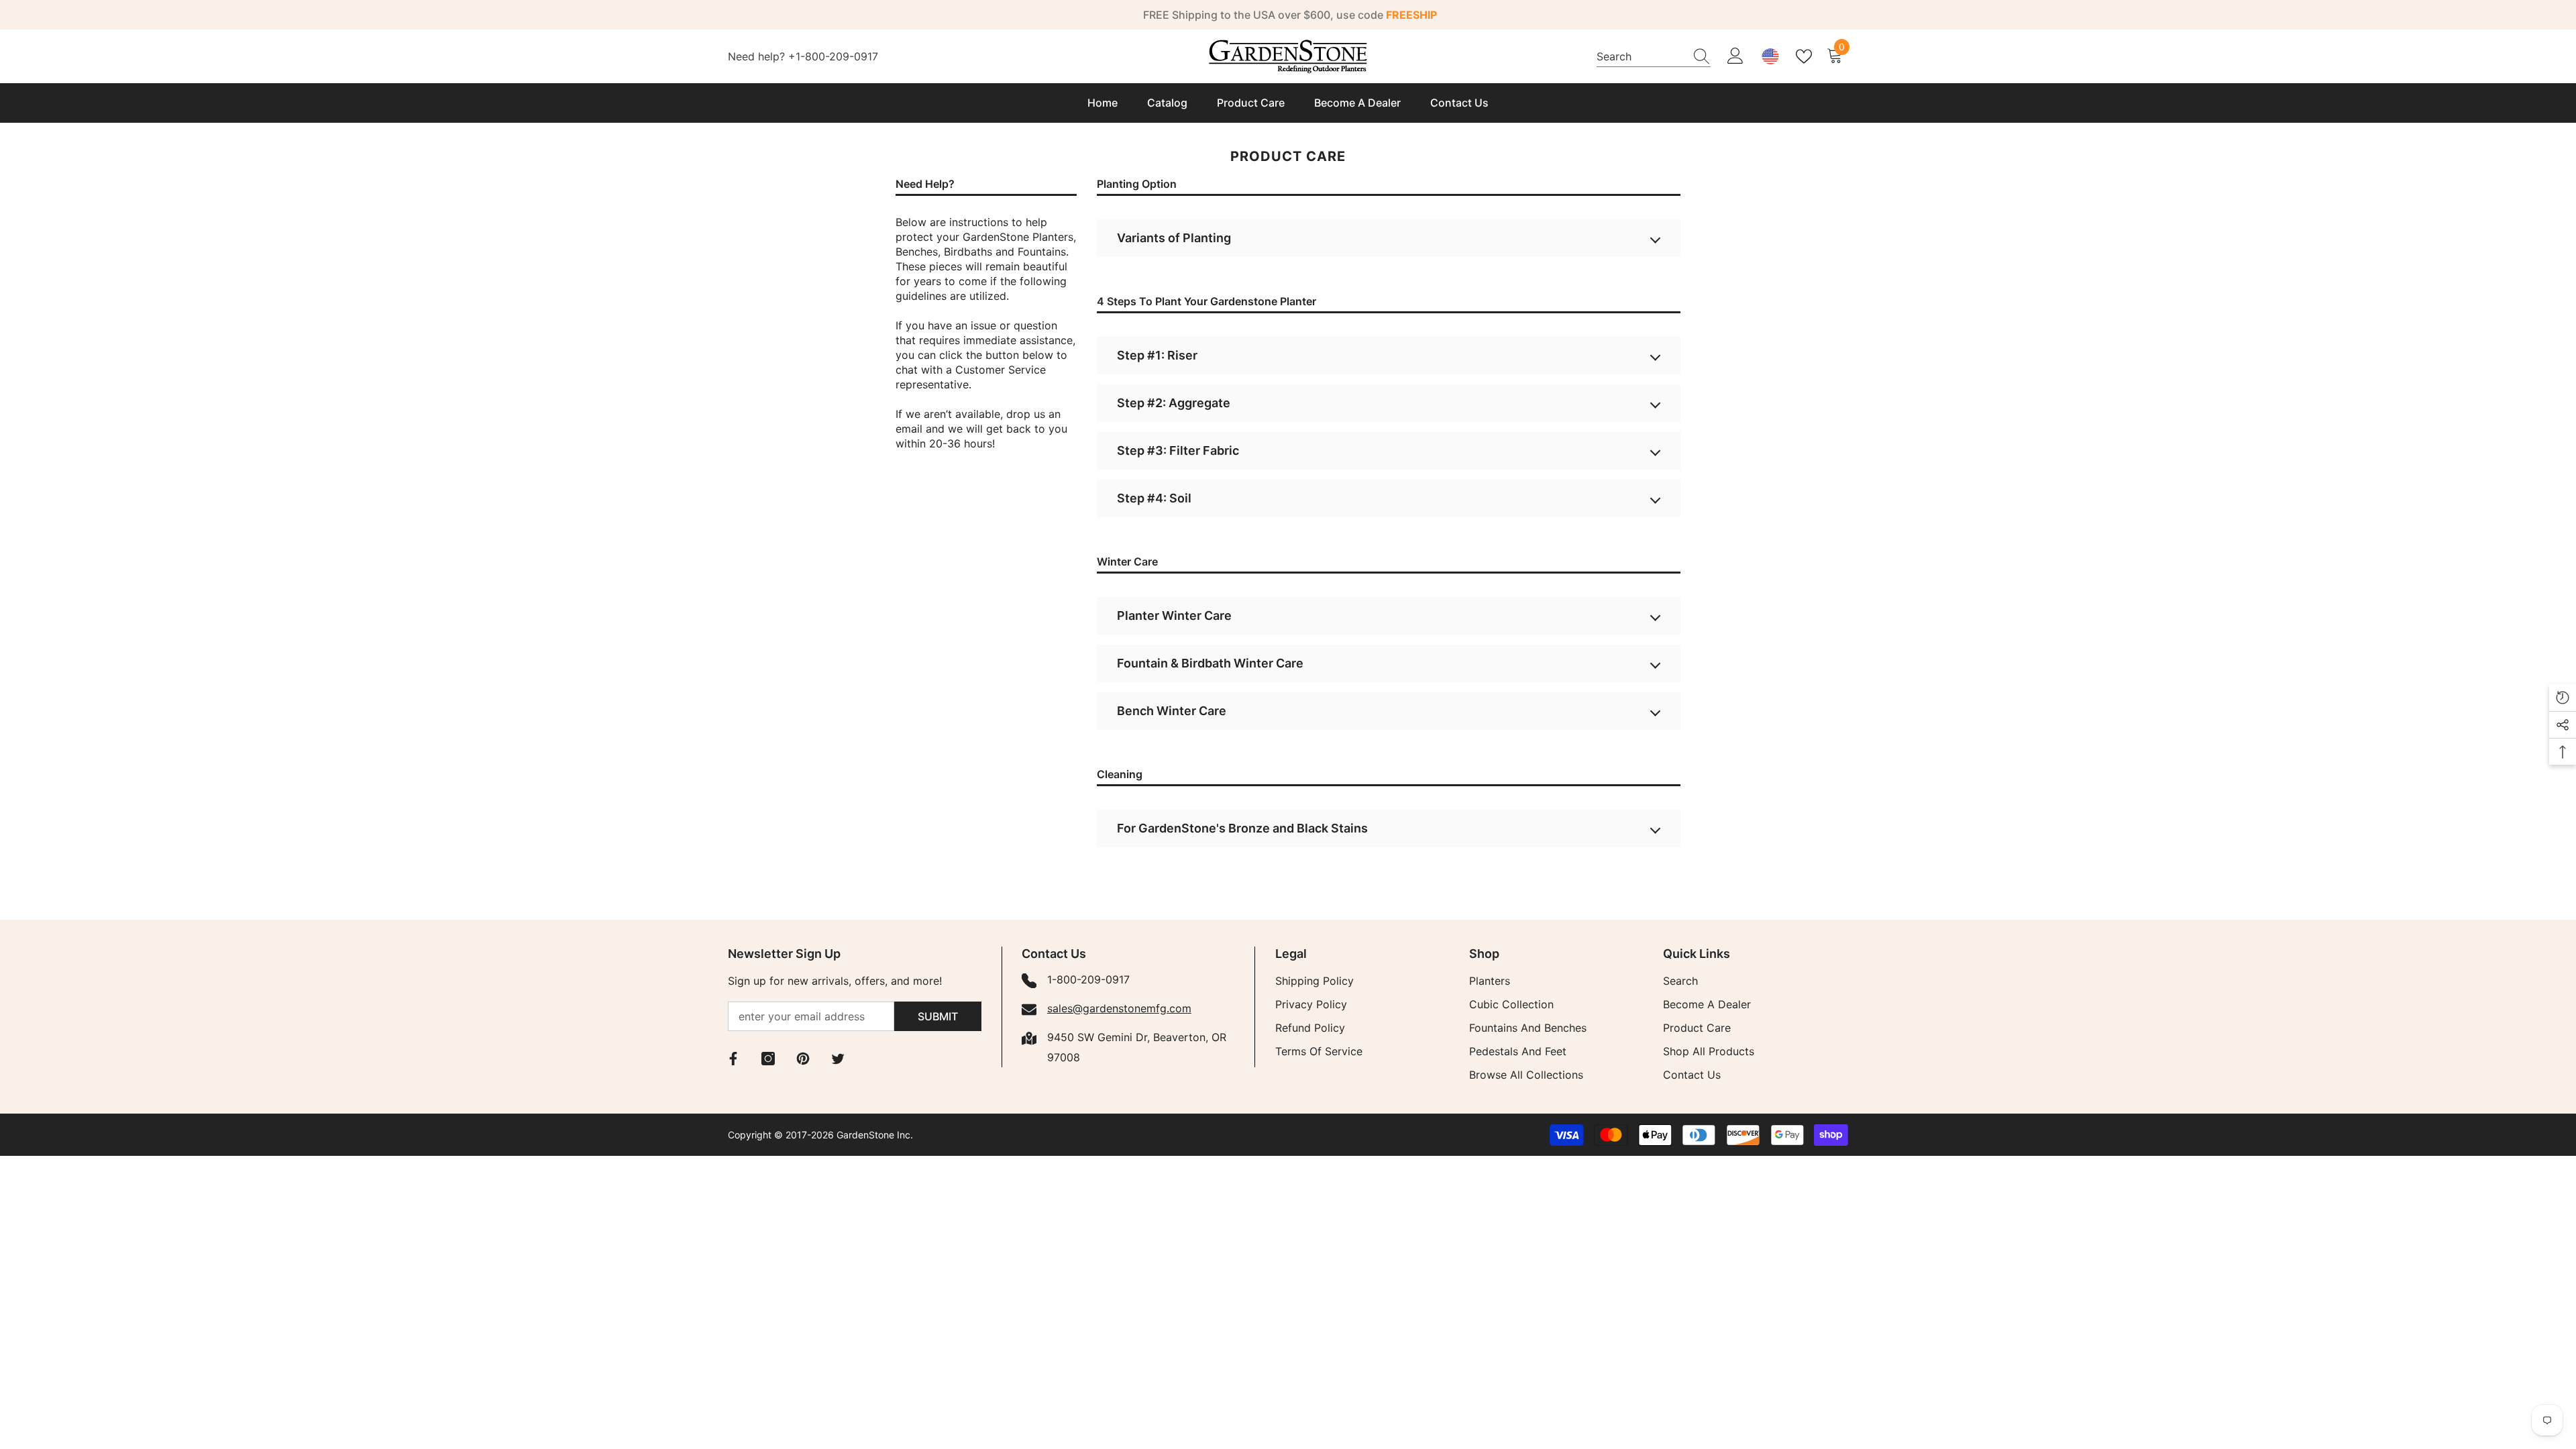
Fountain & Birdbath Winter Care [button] (1210, 663)
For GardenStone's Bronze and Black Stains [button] (1242, 828)
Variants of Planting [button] (1174, 238)
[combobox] (1641, 56)
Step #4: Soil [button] (1154, 498)
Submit (938, 1016)
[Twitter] (838, 1059)
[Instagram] (768, 1059)
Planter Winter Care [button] (1174, 615)
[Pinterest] (803, 1059)
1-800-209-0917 (1088, 979)
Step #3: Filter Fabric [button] (1178, 450)
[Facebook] (733, 1059)
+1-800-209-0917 (833, 56)
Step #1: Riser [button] (1157, 355)
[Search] (1654, 56)
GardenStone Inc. (875, 1135)
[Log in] (1735, 56)
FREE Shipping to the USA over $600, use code (1290, 15)
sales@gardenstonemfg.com (1119, 1008)
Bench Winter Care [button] (1172, 711)
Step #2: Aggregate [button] (1174, 403)
